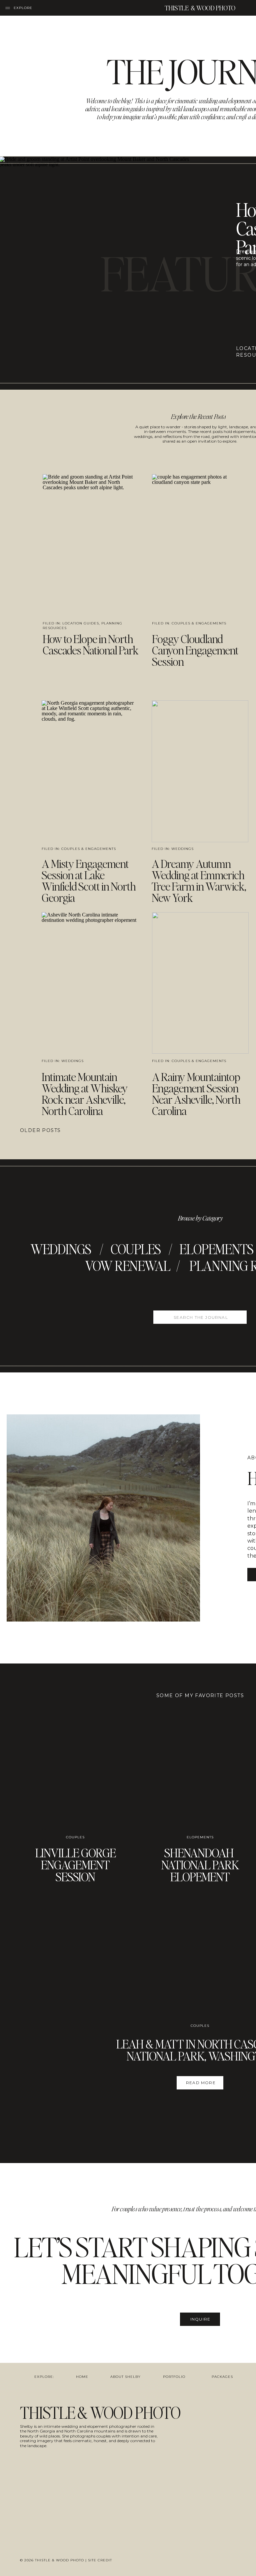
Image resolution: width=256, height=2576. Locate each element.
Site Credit (100, 2560)
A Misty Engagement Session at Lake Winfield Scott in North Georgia (89, 880)
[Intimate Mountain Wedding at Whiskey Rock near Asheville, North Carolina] (90, 983)
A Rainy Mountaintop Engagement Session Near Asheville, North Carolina (196, 1094)
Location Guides (81, 623)
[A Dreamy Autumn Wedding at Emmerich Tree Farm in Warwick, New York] (200, 771)
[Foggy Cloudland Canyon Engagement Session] (200, 545)
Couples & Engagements (199, 623)
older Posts (40, 1130)
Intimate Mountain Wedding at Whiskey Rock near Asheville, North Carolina (85, 1094)
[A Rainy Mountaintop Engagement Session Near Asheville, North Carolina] (200, 983)
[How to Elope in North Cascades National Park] (90, 545)
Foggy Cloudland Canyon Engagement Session (195, 650)
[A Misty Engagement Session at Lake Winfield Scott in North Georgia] (90, 771)
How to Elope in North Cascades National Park (90, 644)
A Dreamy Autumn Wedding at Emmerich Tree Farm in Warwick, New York (199, 880)
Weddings (182, 849)
